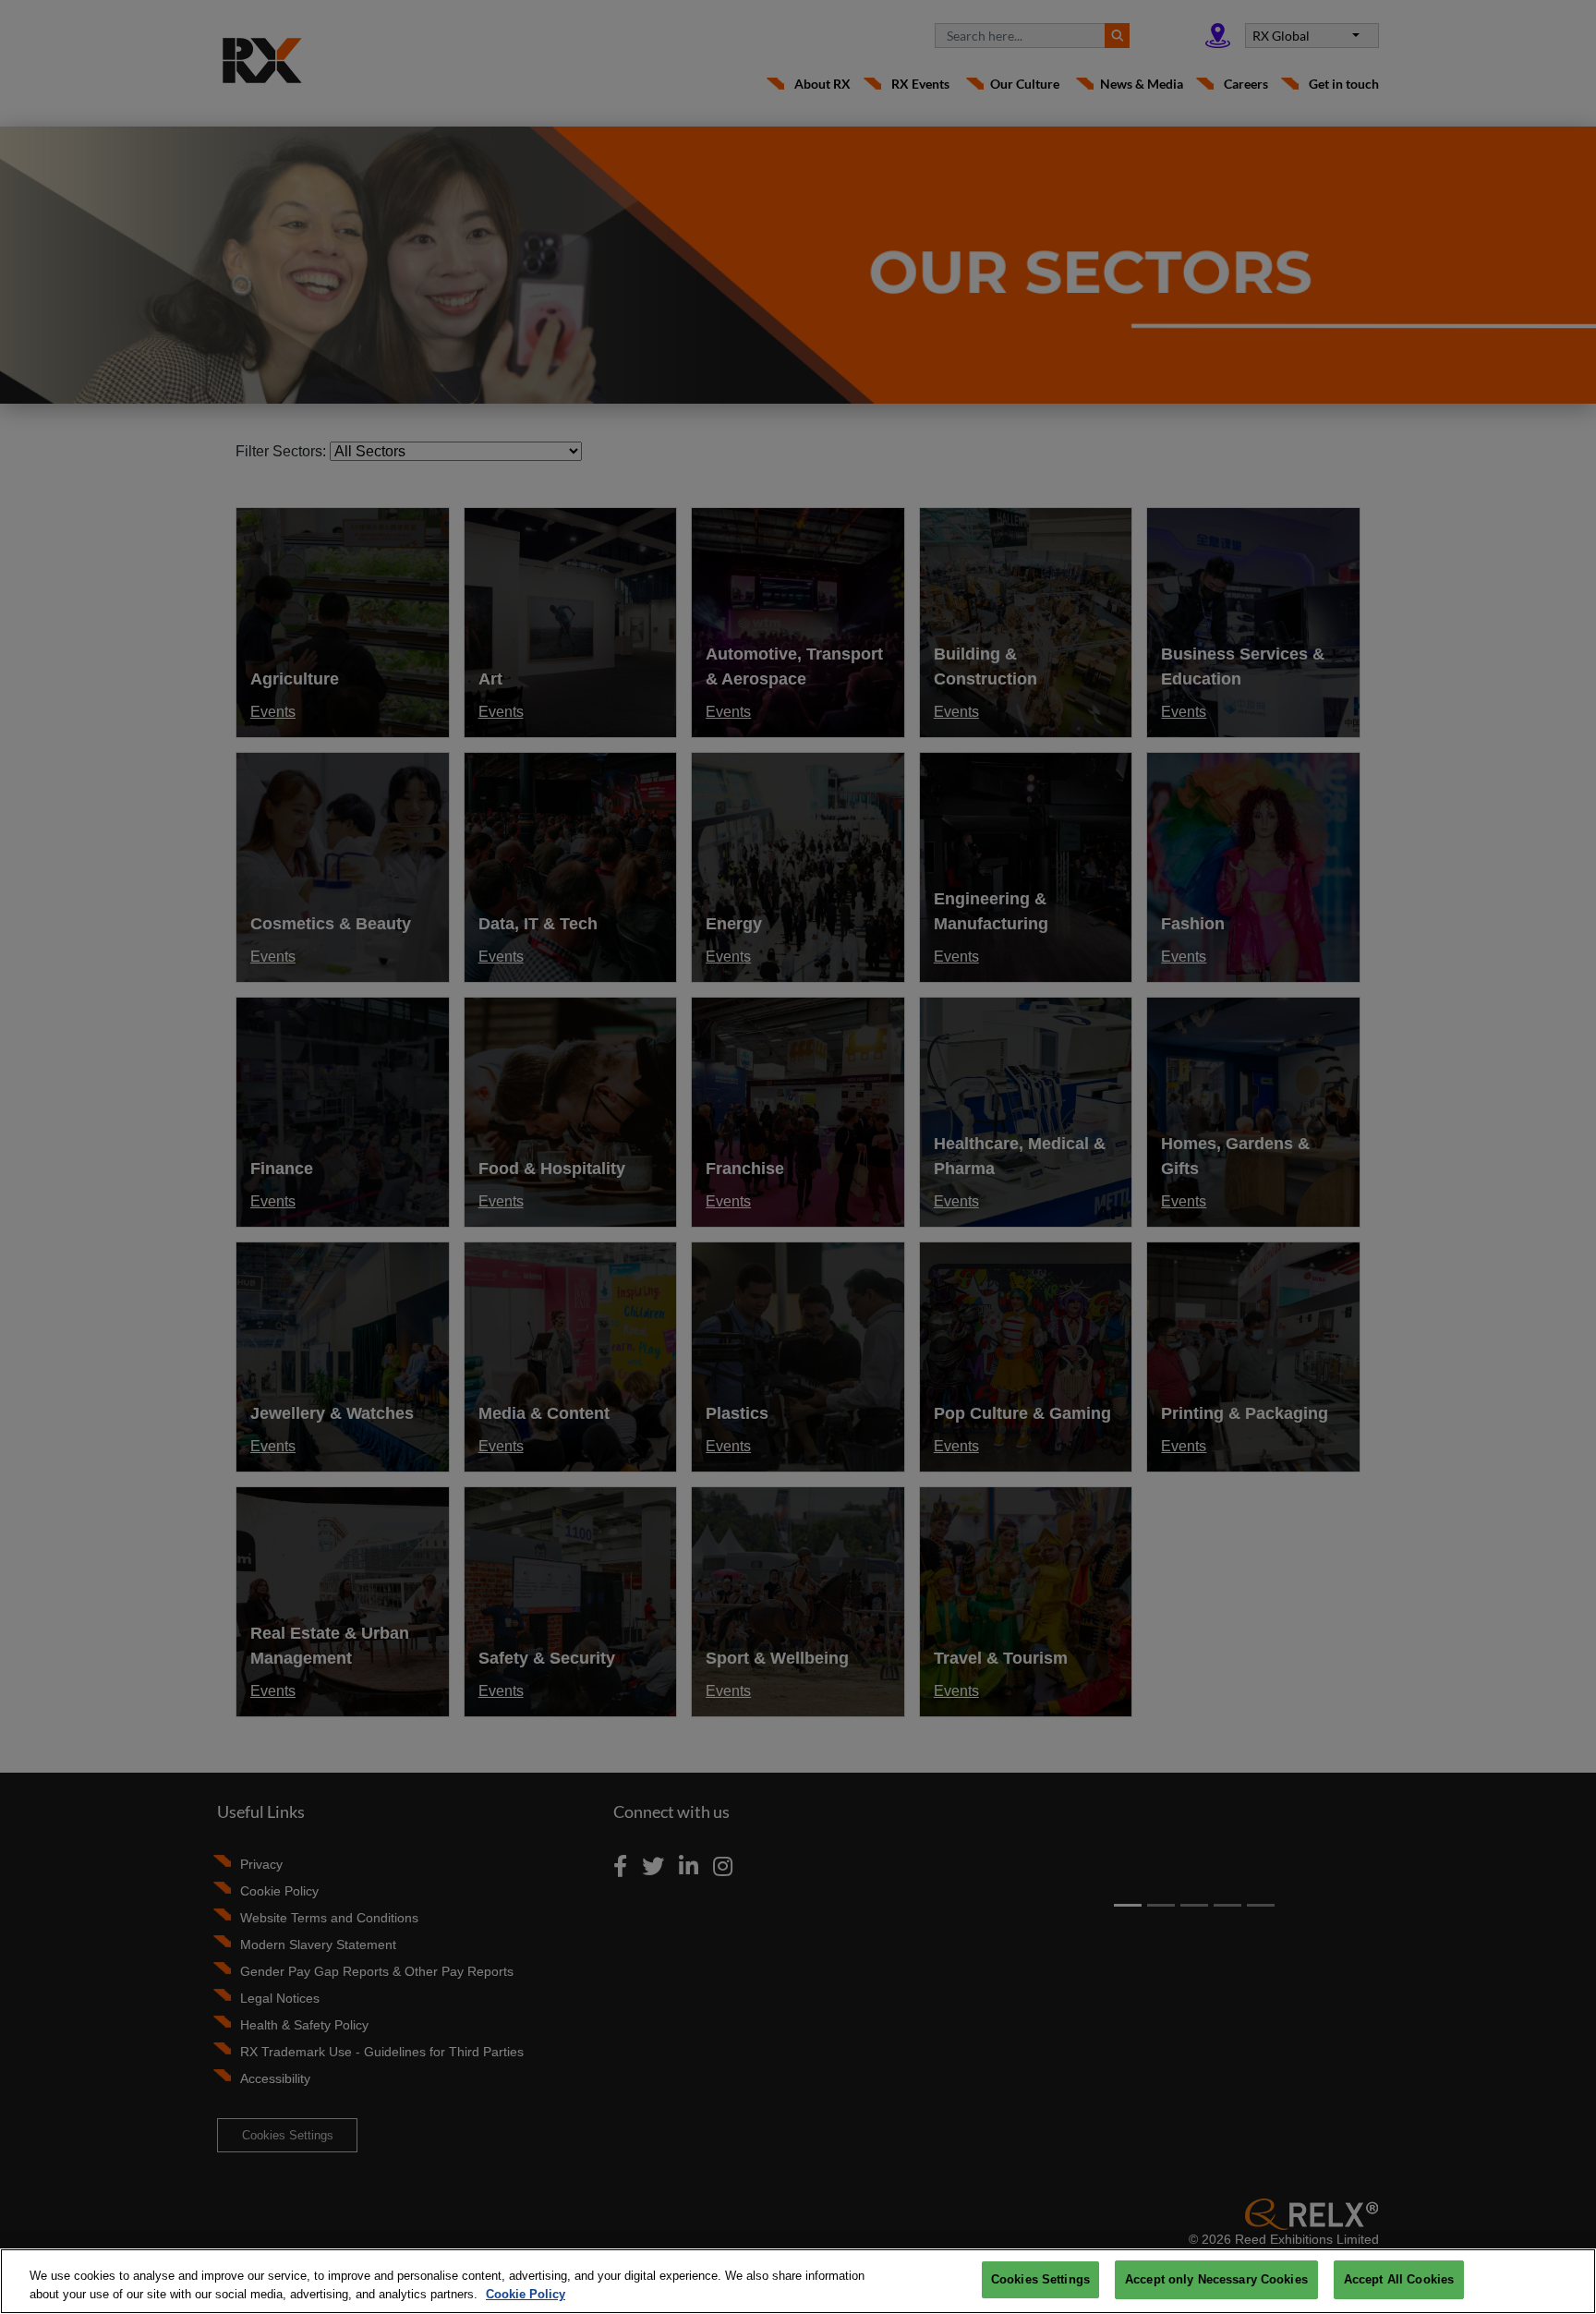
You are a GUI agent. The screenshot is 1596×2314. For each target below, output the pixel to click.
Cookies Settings (1040, 2279)
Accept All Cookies (1399, 2279)
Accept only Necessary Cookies (1216, 2279)
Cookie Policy (526, 2294)
